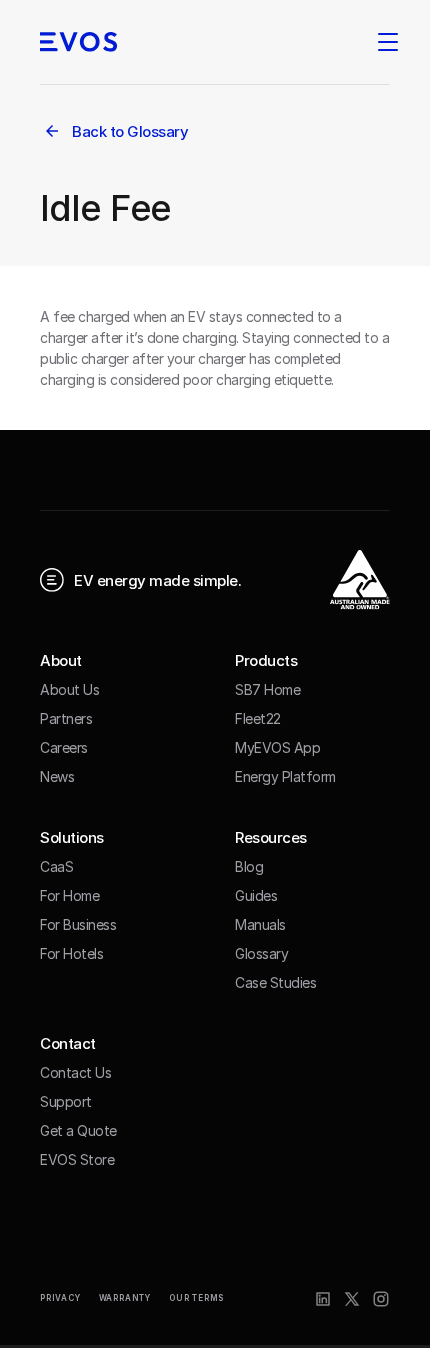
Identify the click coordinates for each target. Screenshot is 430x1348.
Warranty (125, 1298)
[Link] (323, 1299)
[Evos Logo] (78, 42)
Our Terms (196, 1298)
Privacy (60, 1298)
